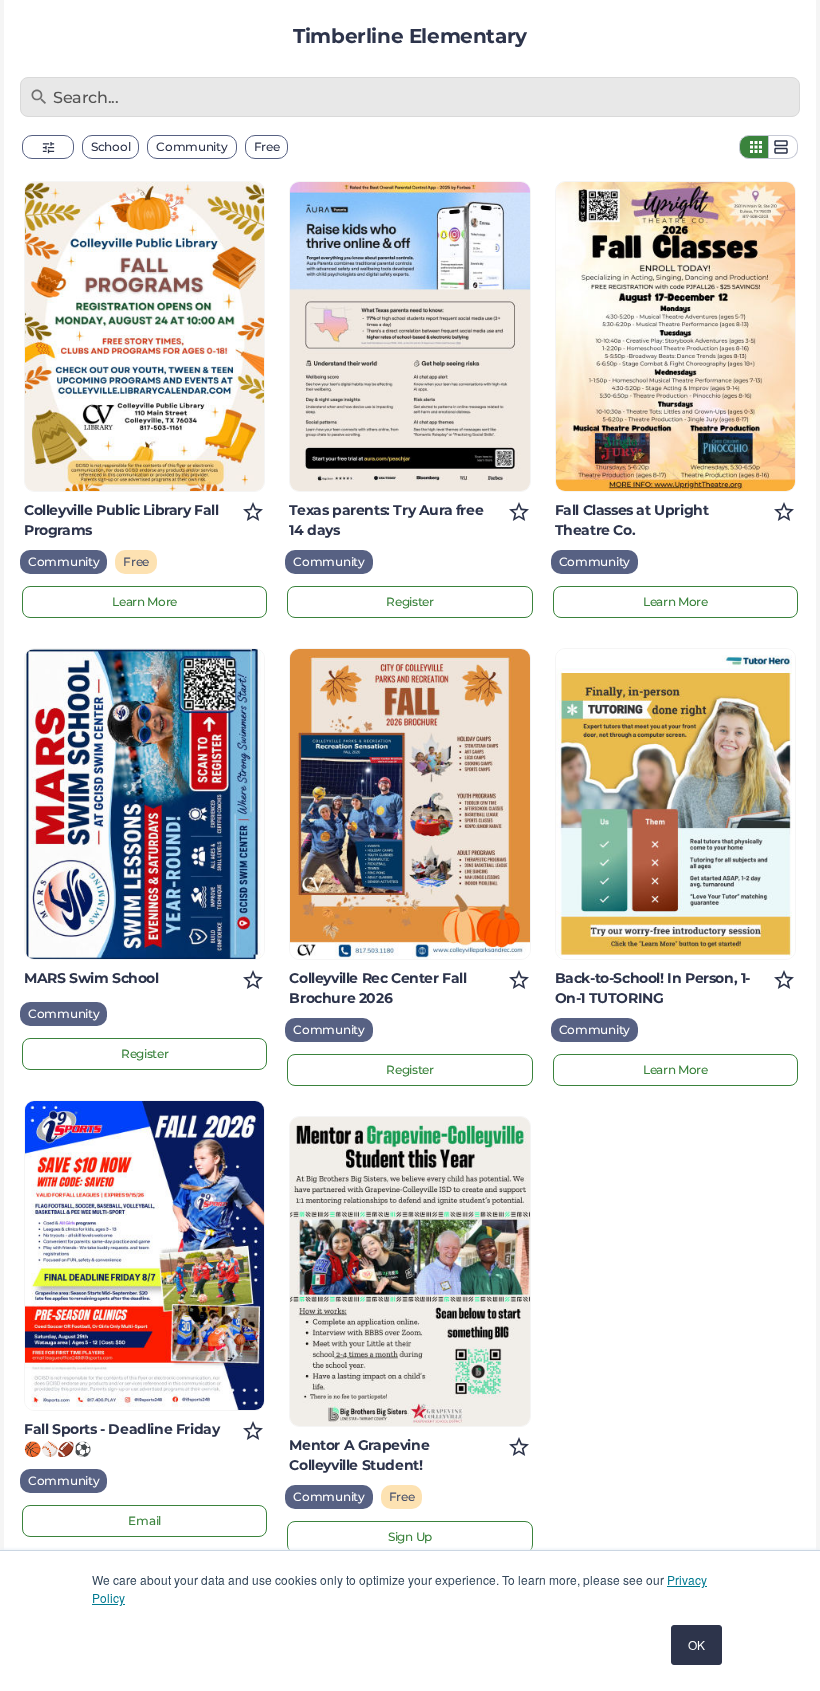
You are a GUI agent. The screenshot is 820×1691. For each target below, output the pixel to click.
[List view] (783, 147)
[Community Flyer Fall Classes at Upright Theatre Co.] (675, 336)
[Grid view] (754, 147)
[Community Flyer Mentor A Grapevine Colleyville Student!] (409, 1271)
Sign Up (410, 1536)
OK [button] (696, 1644)
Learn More (144, 601)
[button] (48, 147)
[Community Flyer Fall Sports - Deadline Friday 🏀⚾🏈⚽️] (144, 1255)
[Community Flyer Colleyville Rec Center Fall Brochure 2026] (409, 803)
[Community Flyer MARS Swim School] (144, 803)
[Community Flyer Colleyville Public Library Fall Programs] (144, 336)
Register (145, 1053)
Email (144, 1520)
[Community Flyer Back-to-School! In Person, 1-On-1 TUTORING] (675, 803)
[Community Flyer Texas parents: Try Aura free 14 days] (409, 336)
